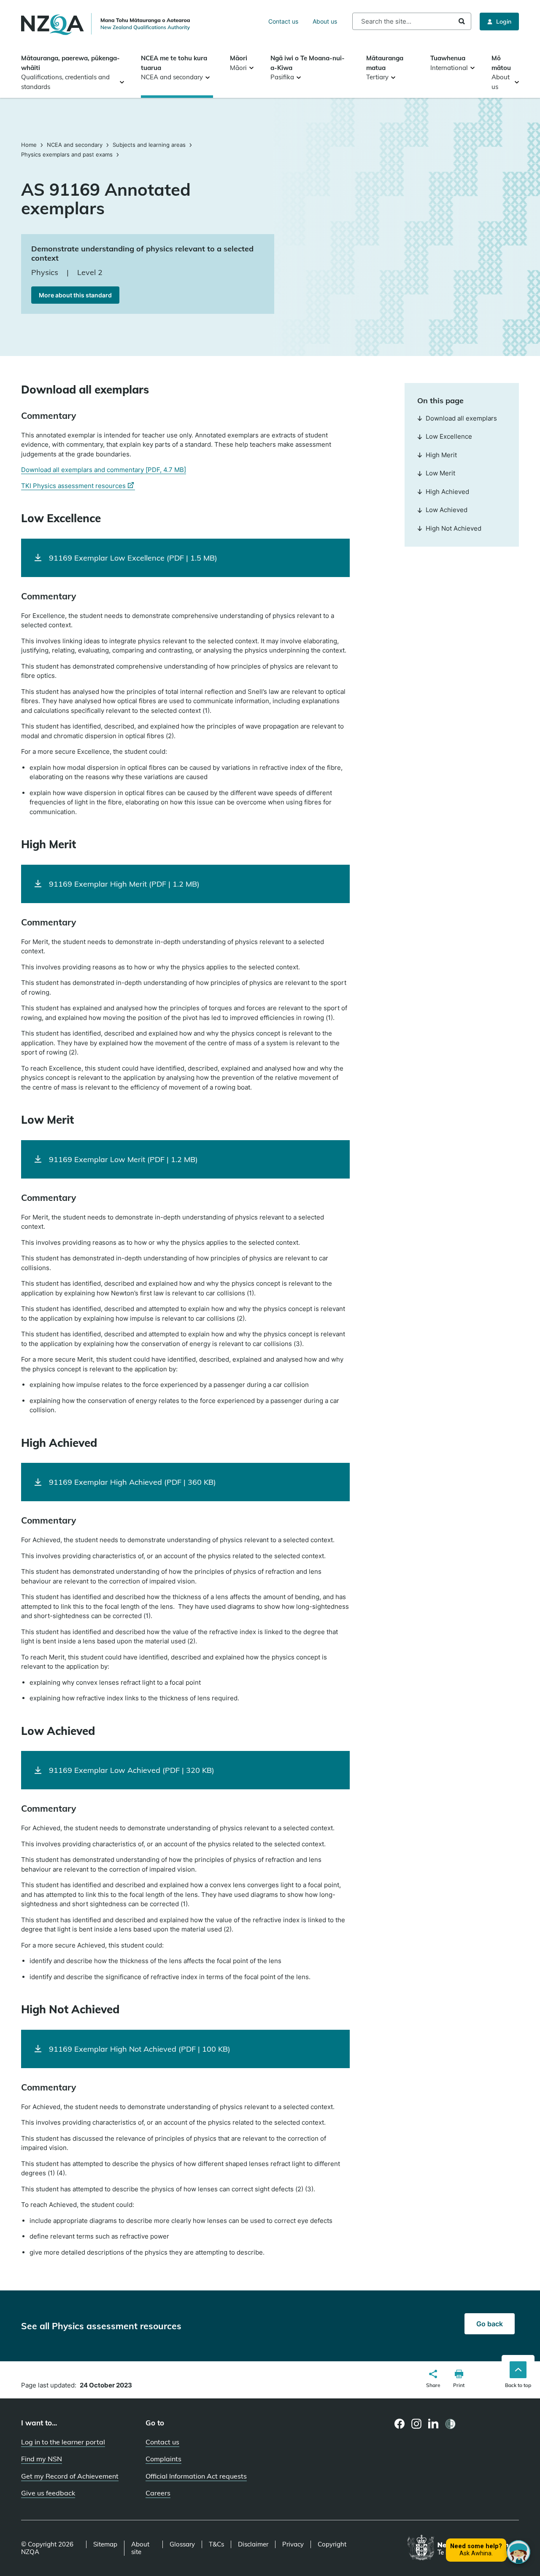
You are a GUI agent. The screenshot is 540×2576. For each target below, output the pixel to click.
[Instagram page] (417, 2424)
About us (325, 21)
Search (462, 21)
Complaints (163, 2459)
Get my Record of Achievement (70, 2476)
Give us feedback (48, 2493)
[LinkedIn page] (433, 2424)
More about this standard (75, 295)
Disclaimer (253, 2544)
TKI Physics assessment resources (78, 486)
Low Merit (440, 473)
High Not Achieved (454, 528)
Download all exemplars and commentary (104, 470)
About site (140, 2548)
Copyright (332, 2544)
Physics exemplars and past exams (67, 154)
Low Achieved (447, 510)
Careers (158, 2493)
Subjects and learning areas (149, 145)
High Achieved (447, 492)
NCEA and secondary (75, 145)
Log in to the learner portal (63, 2442)
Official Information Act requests (196, 2476)
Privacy (293, 2544)
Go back (490, 2324)
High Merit (441, 455)
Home (30, 145)
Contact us (283, 21)
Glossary (182, 2544)
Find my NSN (42, 2459)
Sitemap (105, 2544)
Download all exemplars (461, 418)
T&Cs (216, 2544)
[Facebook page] (400, 2424)
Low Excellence (449, 436)
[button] (433, 2380)
